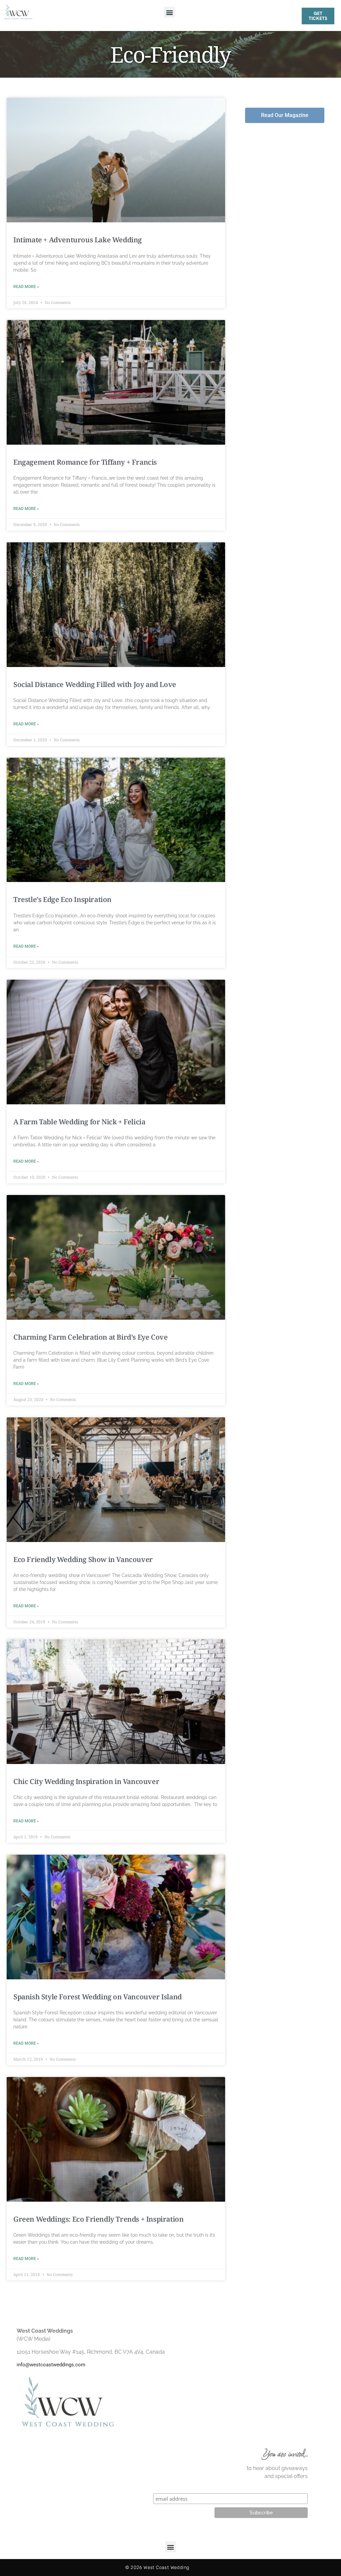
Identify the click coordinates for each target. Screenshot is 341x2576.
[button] (169, 12)
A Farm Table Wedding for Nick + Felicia (79, 1122)
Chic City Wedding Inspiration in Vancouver (86, 1781)
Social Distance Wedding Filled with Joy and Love (95, 684)
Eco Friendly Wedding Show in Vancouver (83, 1559)
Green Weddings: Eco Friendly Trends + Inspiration (98, 2219)
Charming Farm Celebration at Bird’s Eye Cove (90, 1337)
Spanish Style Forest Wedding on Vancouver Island (98, 1997)
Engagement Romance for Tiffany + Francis (85, 462)
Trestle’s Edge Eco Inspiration (62, 899)
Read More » (26, 287)
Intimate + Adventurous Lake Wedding (78, 240)
